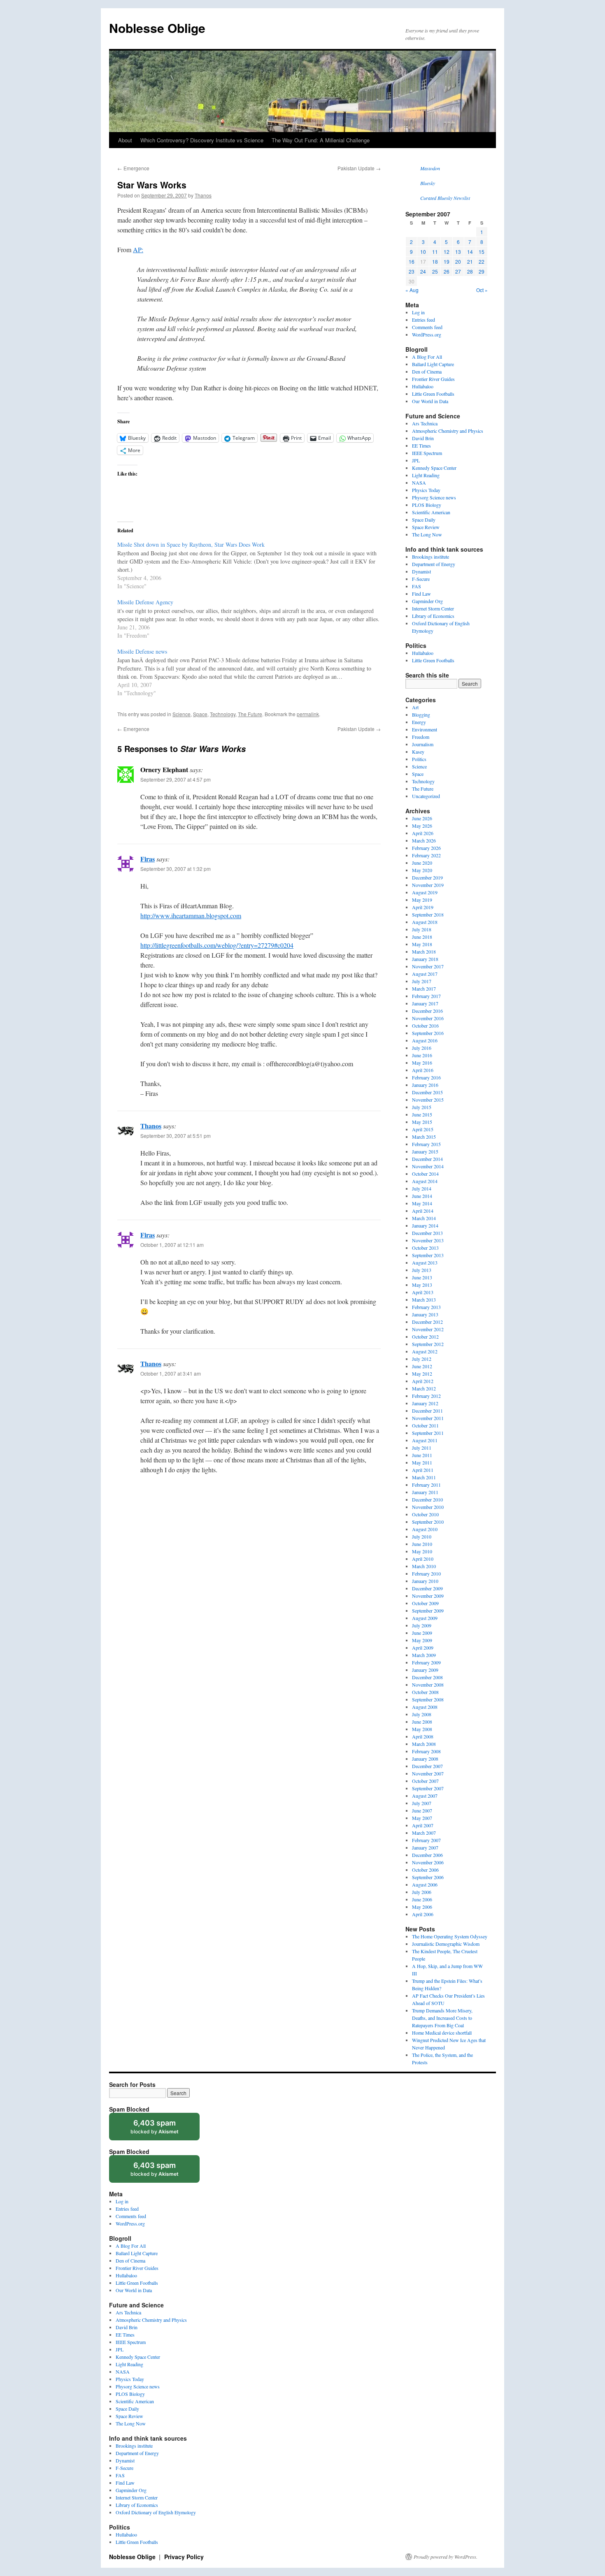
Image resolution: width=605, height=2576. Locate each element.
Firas (148, 859)
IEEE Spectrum (427, 453)
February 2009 (426, 1662)
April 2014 (423, 1211)
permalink (308, 714)
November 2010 (428, 1507)
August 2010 (425, 1529)
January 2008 (425, 1759)
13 (458, 252)
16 (412, 261)
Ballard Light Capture (433, 364)
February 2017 (426, 996)
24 (423, 271)
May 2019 (422, 900)
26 (447, 271)
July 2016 (422, 1048)
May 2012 (422, 1374)
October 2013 (425, 1248)
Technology (223, 714)
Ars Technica (425, 423)
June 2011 (422, 1455)
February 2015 (426, 1144)
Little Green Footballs (433, 394)
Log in (418, 312)
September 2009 (428, 1611)
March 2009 (424, 1655)
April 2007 (423, 1825)
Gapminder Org (427, 601)
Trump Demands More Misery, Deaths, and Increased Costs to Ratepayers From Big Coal (442, 2018)
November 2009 (428, 1596)
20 (458, 261)
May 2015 (422, 1122)
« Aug (412, 290)
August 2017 (425, 974)
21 (470, 261)
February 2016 (426, 1077)
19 (447, 261)
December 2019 (427, 877)
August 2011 (425, 1440)
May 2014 (422, 1203)
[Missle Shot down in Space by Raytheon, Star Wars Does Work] (253, 565)
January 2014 (425, 1225)
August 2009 (425, 1618)
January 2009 (425, 1670)
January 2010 (425, 1581)
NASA (419, 483)
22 (482, 261)
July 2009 (422, 1625)
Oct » (482, 290)
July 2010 (422, 1536)
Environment (425, 729)
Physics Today (426, 490)
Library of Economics (433, 616)
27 (458, 271)
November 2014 (428, 1166)
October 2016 (425, 1026)
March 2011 (424, 1477)
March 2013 (424, 1300)
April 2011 (423, 1470)
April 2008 (423, 1736)
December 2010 (427, 1499)
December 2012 (427, 1322)
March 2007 (424, 1833)
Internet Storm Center (433, 608)
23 (412, 271)
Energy (419, 722)
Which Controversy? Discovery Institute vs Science (202, 140)
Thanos (203, 195)
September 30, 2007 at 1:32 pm (176, 869)
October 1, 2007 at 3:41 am (171, 1373)
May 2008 (422, 1729)
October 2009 (425, 1603)
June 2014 (422, 1196)
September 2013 (428, 1255)
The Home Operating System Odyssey (450, 1936)
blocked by (162, 2129)
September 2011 (428, 1433)
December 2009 (427, 1588)
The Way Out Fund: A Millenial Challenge (321, 140)
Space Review (426, 527)
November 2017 (428, 966)
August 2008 (425, 1707)
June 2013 (422, 1277)
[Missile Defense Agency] (253, 618)
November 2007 (428, 1773)
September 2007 (428, 1788)
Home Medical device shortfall (442, 2033)
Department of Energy (434, 564)
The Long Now (427, 534)
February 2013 (426, 1307)
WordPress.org (427, 334)
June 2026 (422, 818)
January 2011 (425, 1492)
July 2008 (422, 1714)
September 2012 (428, 1344)
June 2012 (422, 1366)
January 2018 (425, 959)
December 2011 (427, 1411)
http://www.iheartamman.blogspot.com (191, 916)
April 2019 (423, 907)
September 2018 (428, 914)
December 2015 (427, 1092)
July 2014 (422, 1188)
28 (470, 271)
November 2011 (428, 1418)
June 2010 (422, 1544)
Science (181, 714)
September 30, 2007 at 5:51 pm (176, 1136)
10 (423, 252)
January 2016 (425, 1085)
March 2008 (424, 1744)
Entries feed (423, 320)
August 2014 (425, 1181)
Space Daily (424, 520)
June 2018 (422, 937)
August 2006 (425, 1884)
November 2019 (428, 885)
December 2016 (427, 1011)
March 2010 (424, 1566)
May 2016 (422, 1063)
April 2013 (423, 1292)
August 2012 (425, 1351)
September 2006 (428, 1877)
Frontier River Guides (433, 379)
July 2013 (422, 1270)
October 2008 (425, 1692)
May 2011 (422, 1462)
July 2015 (422, 1107)
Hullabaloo (423, 386)
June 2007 (422, 1810)
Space (200, 714)
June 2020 (422, 863)
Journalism (423, 744)
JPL (416, 460)
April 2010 (423, 1559)
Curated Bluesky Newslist (445, 198)
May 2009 (422, 1640)
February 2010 (426, 1573)
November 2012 (428, 1329)
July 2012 (422, 1359)
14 (470, 252)
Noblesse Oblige (157, 28)
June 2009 (422, 1633)
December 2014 (427, 1159)
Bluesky (428, 183)
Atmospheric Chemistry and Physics (448, 431)
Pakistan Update (359, 168)
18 (435, 261)
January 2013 (425, 1314)
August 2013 (425, 1262)
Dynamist (421, 571)
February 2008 (426, 1751)
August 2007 (425, 1796)
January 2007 (425, 1847)
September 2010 (428, 1522)
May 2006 (422, 1907)
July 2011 (422, 1448)
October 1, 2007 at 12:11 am (172, 1245)
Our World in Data (430, 401)
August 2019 (425, 892)
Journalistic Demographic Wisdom (446, 1944)
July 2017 (422, 981)
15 (482, 252)
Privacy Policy (184, 2557)
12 (447, 252)
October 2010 (425, 1514)
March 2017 (424, 989)
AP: (138, 249)
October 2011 (425, 1425)
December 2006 (427, 1855)
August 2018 (425, 922)
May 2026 (422, 826)
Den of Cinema (427, 371)
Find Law (421, 594)
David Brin (423, 438)
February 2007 (426, 1840)
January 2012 (425, 1403)
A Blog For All (427, 357)
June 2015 (422, 1114)
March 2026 (424, 840)
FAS (417, 586)
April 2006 (423, 1914)
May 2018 (422, 944)
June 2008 (422, 1722)
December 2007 (427, 1766)
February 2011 (426, 1485)
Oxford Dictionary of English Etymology (156, 2512)
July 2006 (422, 1892)
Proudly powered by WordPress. (446, 2557)
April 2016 (423, 1070)
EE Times (421, 446)
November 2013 (428, 1240)
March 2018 (424, 951)
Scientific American (431, 512)
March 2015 (424, 1137)
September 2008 (428, 1699)
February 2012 (426, 1396)
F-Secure (421, 579)
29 (482, 271)
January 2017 (425, 1003)
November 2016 (428, 1018)
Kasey (418, 752)
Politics (419, 759)
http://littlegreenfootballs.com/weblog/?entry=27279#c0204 (217, 945)
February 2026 (426, 848)
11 (435, 252)
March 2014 (424, 1218)
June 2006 (422, 1899)
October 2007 (425, 1781)
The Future (250, 714)
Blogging (421, 715)
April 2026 (423, 833)
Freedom (421, 737)
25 (435, 271)
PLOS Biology (427, 505)
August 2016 (425, 1040)
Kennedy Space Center (434, 468)
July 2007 (422, 1803)
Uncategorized (426, 796)
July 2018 (422, 929)
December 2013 (427, 1233)
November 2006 (428, 1862)
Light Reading (426, 475)
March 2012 (424, 1388)
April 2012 (423, 1381)
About (125, 140)
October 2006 (425, 1870)
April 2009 (423, 1648)
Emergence (133, 168)
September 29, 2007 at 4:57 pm (176, 779)
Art (415, 707)
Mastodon (430, 168)
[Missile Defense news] (253, 672)
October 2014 (425, 1174)
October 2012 (425, 1337)
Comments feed (427, 327)
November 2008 (428, 1685)
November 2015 (428, 1100)
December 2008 (427, 1677)
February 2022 (426, 855)
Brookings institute (430, 557)
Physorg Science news (434, 497)
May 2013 (422, 1285)
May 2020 (422, 870)
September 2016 (428, 1033)
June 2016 (422, 1055)
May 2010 (422, 1551)
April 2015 (423, 1129)
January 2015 (425, 1151)
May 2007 (422, 1818)
